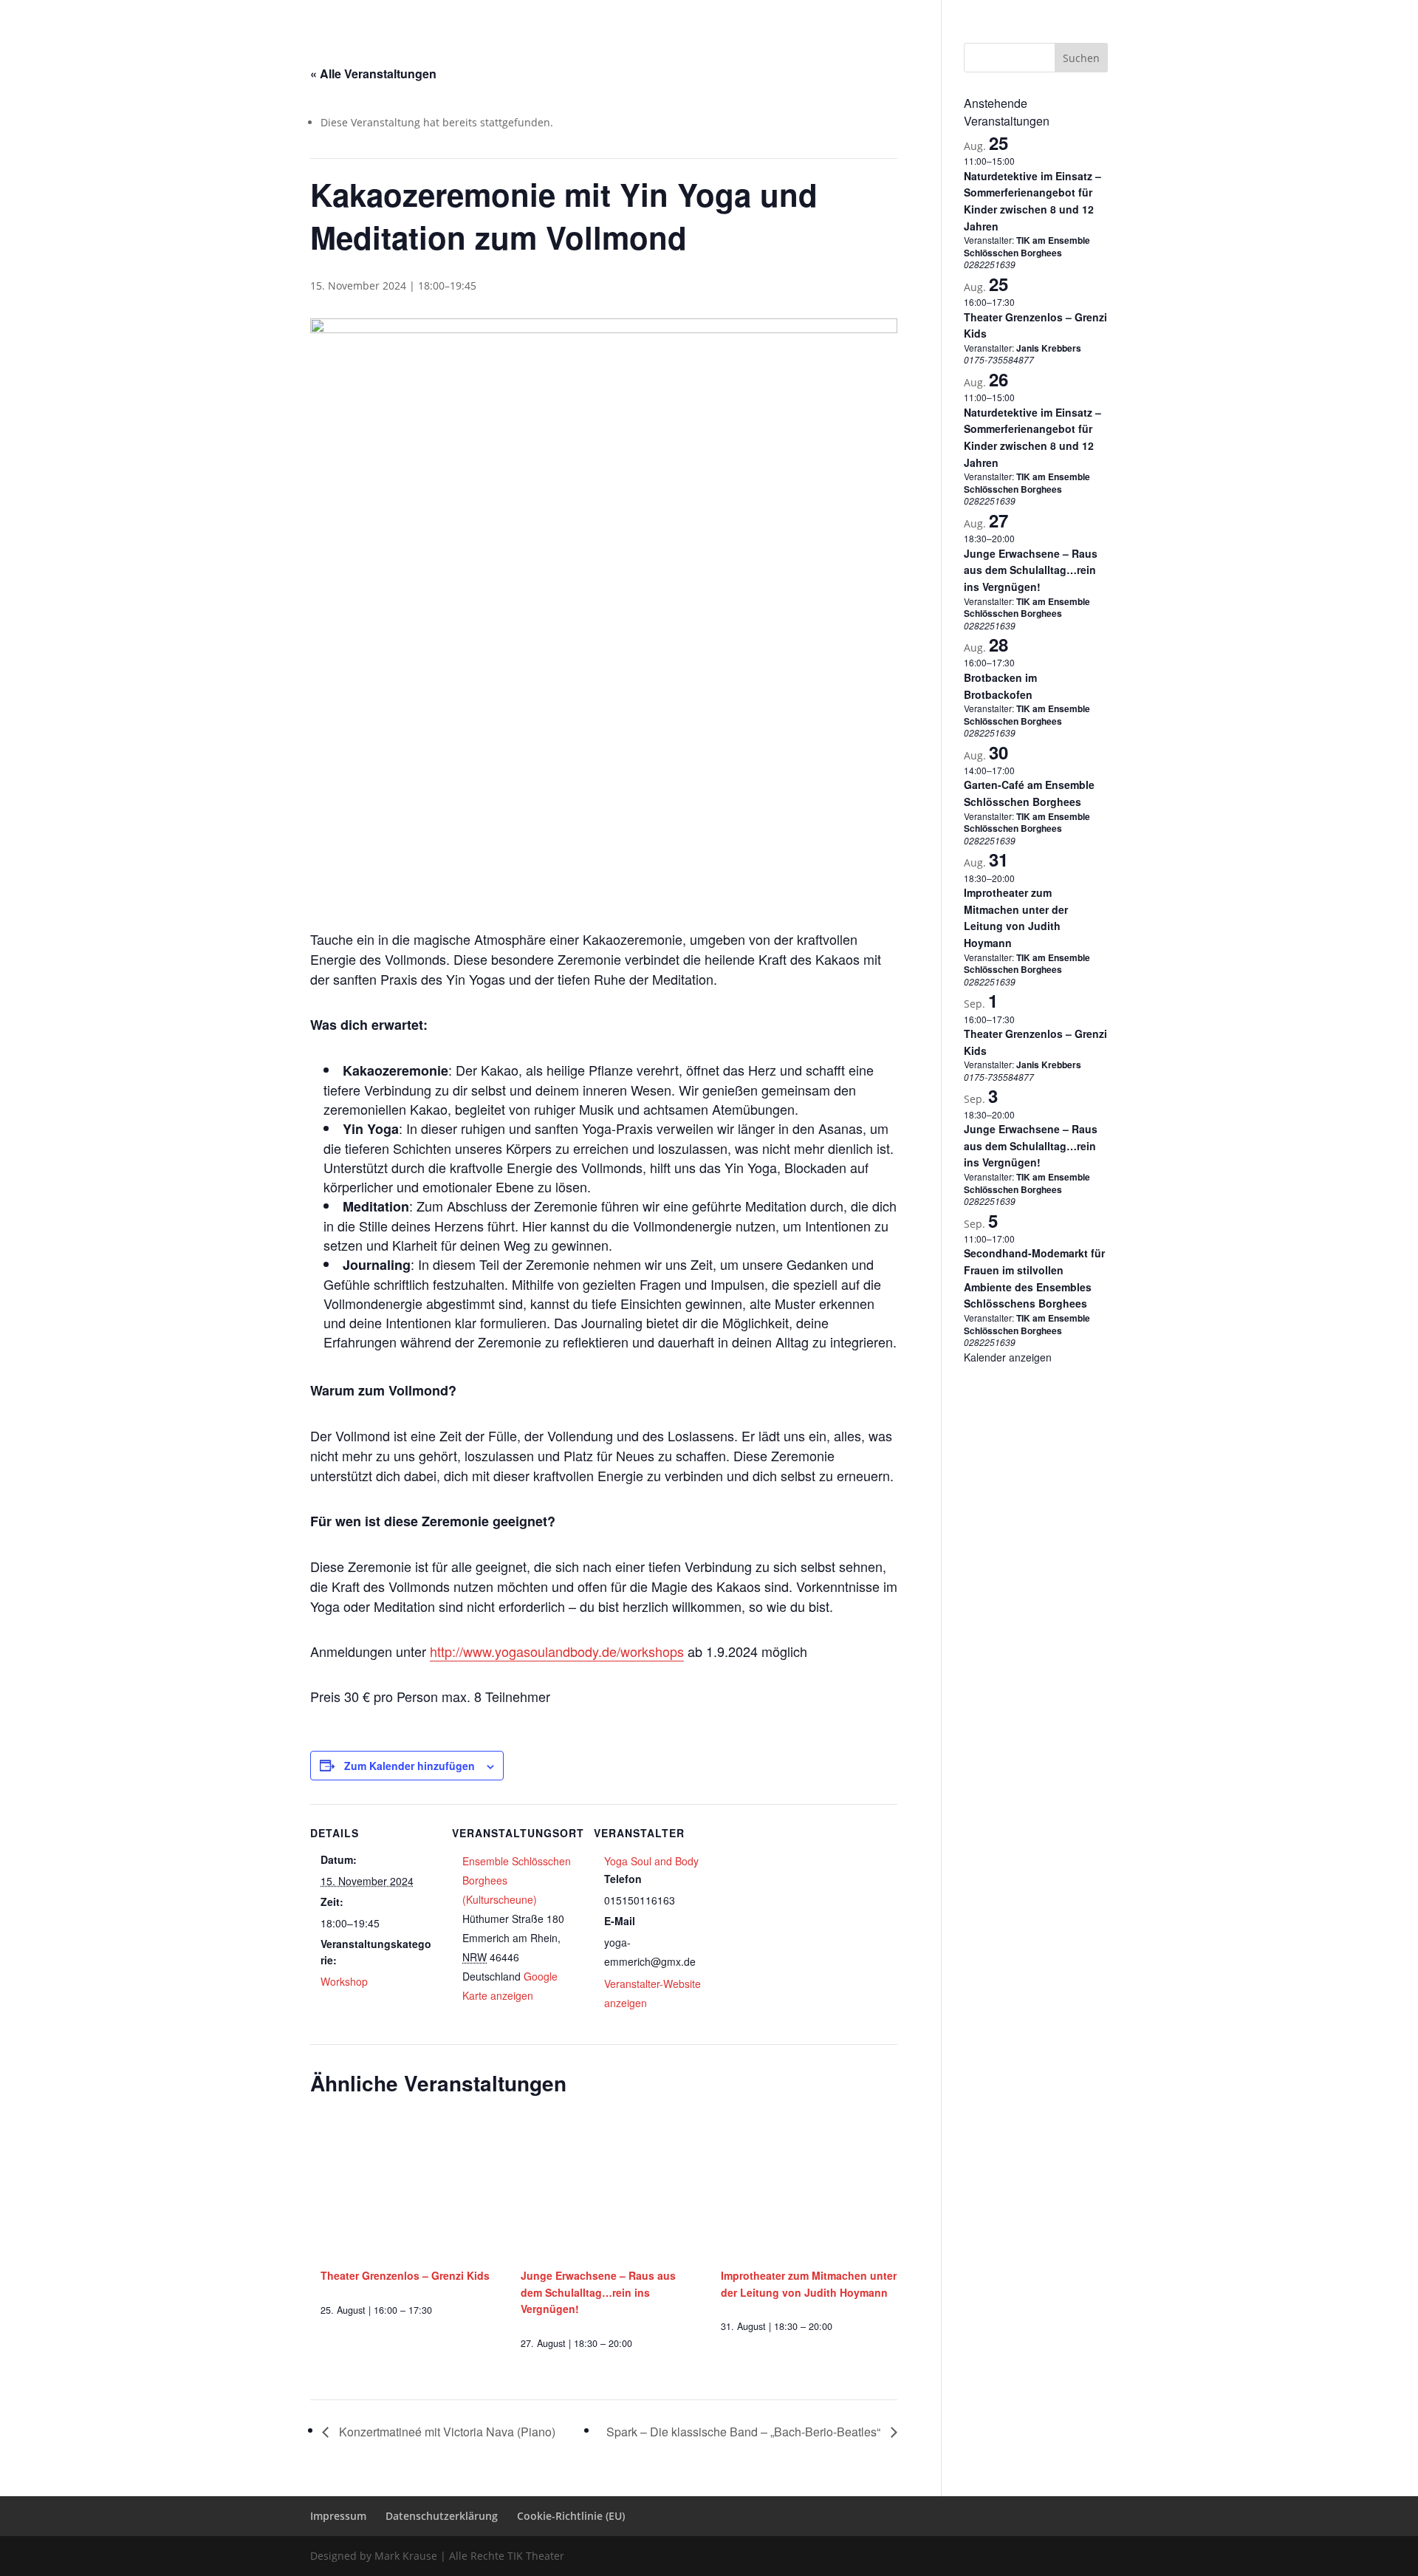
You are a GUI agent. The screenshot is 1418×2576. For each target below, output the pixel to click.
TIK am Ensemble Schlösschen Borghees (1027, 246)
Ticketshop (709, 32)
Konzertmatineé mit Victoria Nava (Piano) (446, 2432)
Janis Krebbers (1049, 348)
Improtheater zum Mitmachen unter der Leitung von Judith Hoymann (1016, 918)
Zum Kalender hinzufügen (410, 1766)
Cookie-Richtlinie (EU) (1062, 12)
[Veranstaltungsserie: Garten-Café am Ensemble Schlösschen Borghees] (1022, 770)
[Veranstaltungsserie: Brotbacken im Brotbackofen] (1022, 662)
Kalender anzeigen (1008, 1357)
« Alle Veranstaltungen (373, 74)
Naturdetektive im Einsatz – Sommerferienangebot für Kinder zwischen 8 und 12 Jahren (1032, 201)
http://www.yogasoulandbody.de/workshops (557, 1651)
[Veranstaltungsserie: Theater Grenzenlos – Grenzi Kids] (437, 2310)
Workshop (344, 1981)
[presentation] (409, 2189)
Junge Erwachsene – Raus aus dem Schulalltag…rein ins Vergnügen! (598, 2292)
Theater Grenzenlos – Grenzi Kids (405, 2275)
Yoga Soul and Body (651, 1861)
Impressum (868, 12)
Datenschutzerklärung (954, 12)
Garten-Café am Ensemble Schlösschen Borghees (1029, 793)
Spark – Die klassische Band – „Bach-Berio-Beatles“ (745, 2432)
